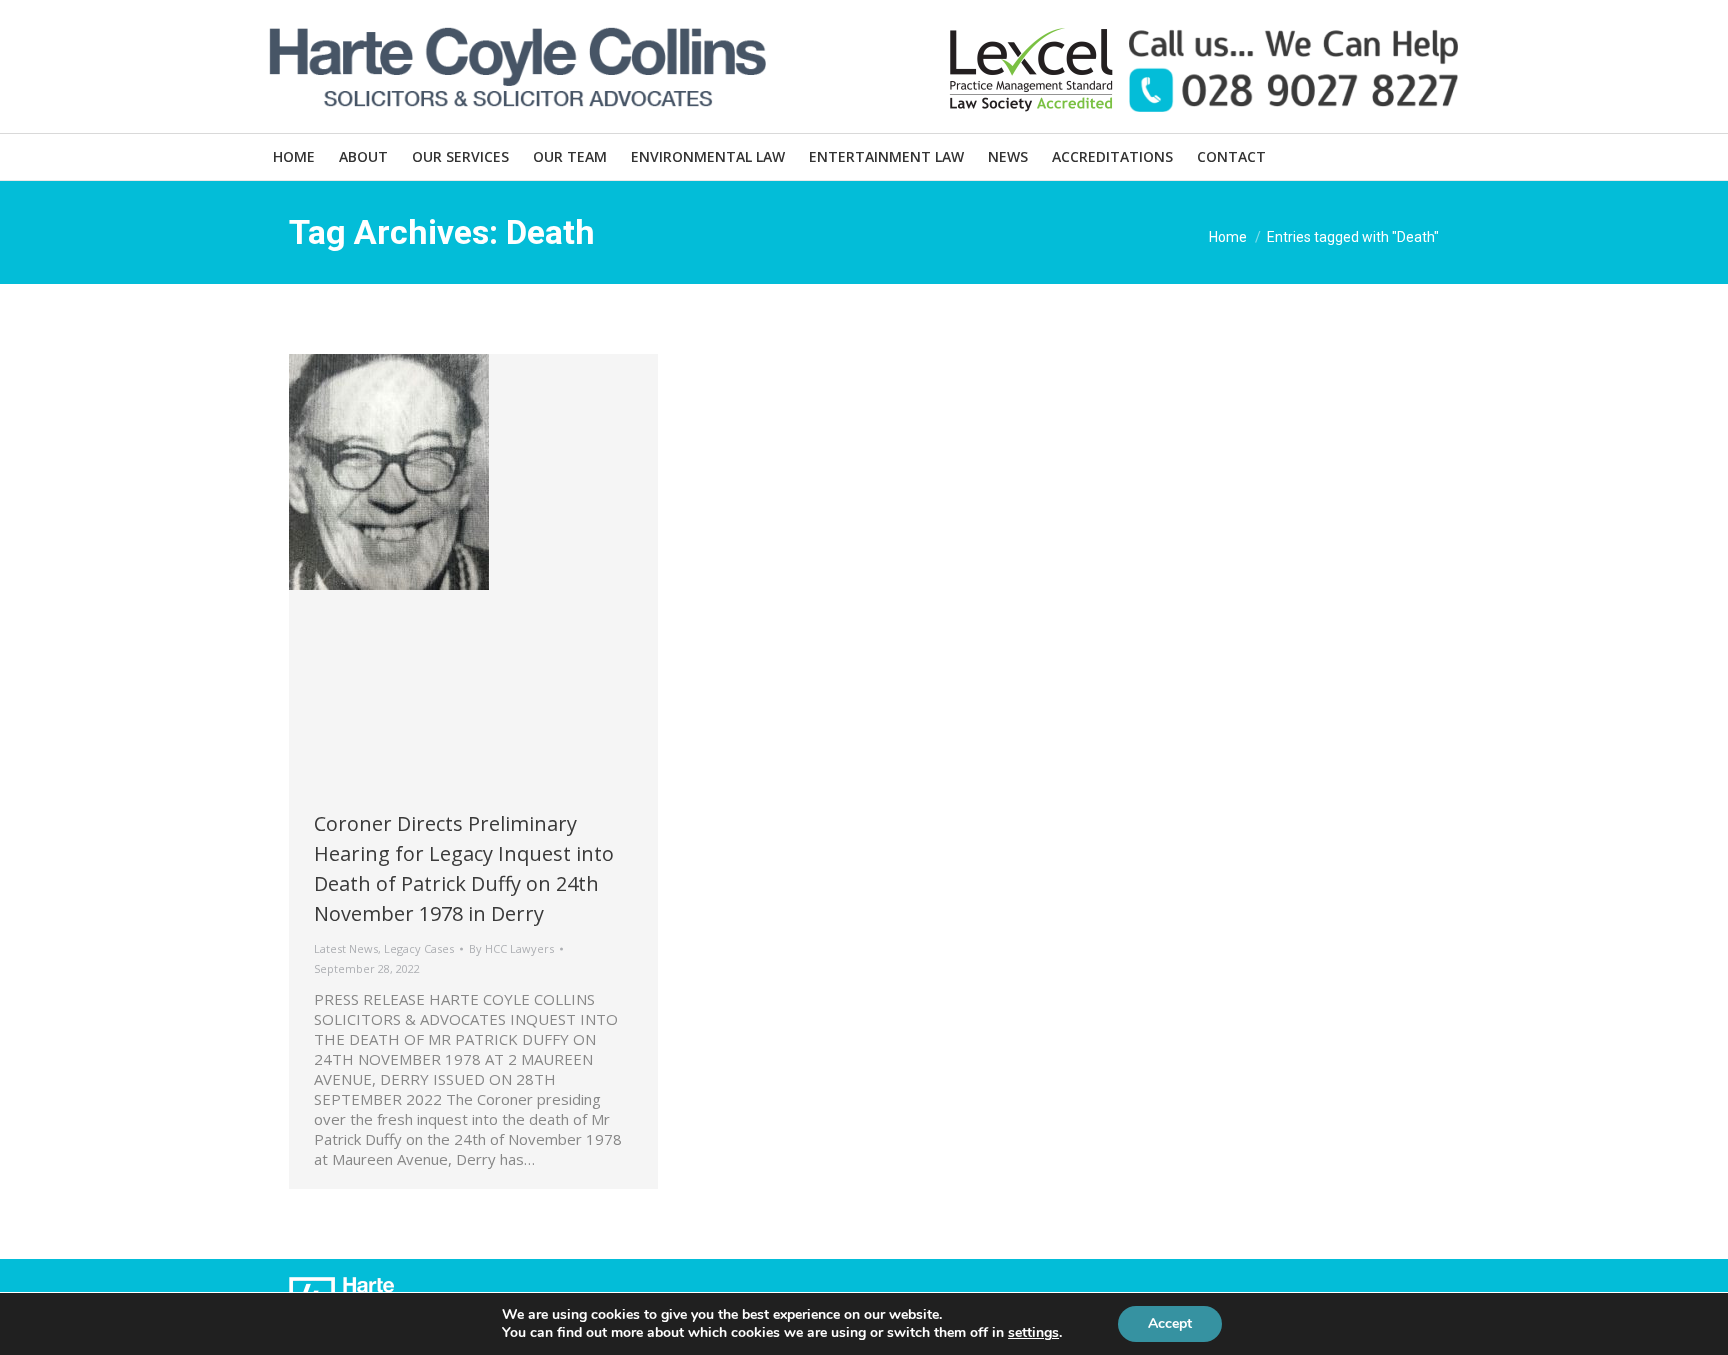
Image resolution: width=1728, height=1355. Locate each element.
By (511, 948)
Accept (1170, 1323)
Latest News (346, 948)
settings (1033, 1333)
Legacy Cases (419, 948)
